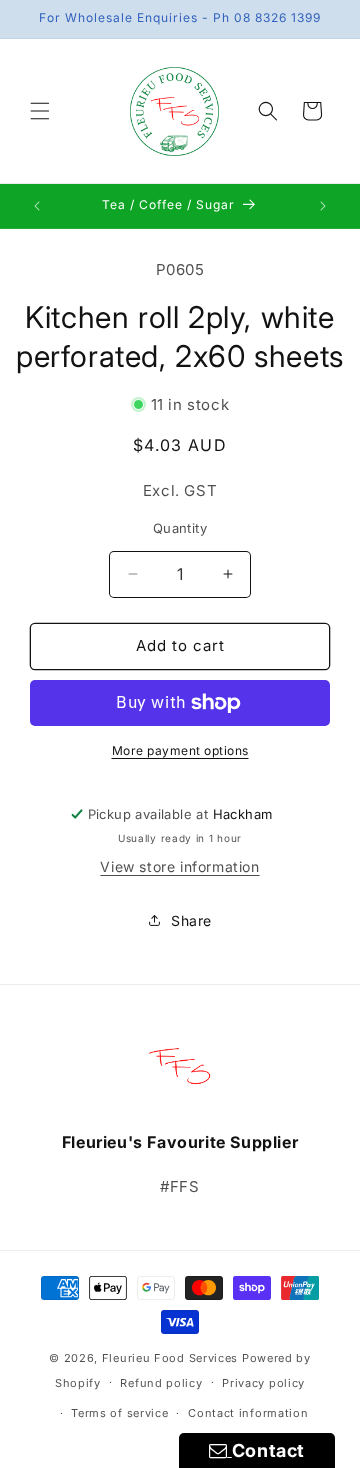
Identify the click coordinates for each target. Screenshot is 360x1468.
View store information (179, 866)
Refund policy (161, 1383)
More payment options (180, 750)
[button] (40, 111)
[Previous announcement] (37, 206)
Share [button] (191, 920)
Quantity (180, 528)
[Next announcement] (323, 206)
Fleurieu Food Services (170, 1358)
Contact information (248, 1413)
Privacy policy (263, 1383)
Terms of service (119, 1413)
